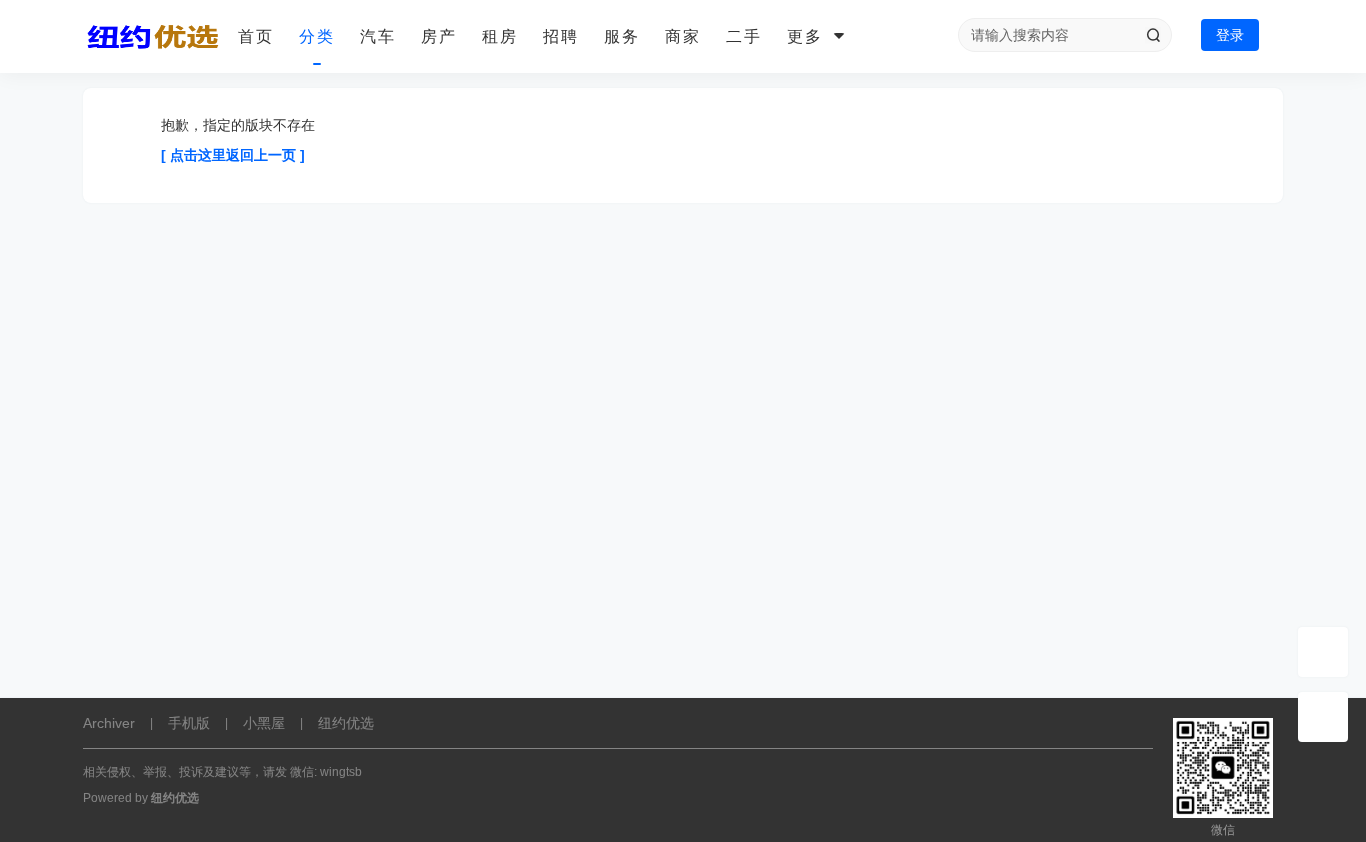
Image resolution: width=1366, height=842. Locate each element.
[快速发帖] (1323, 652)
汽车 (378, 36)
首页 (256, 36)
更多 (805, 36)
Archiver (109, 723)
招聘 (561, 36)
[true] (1153, 35)
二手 (744, 36)
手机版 (189, 723)
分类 (317, 36)
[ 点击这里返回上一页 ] (233, 155)
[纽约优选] (153, 37)
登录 (1230, 35)
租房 (500, 36)
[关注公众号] (1323, 717)
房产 (439, 36)
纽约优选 (346, 723)
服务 (622, 36)
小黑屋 (264, 723)
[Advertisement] (683, 553)
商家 (683, 36)
